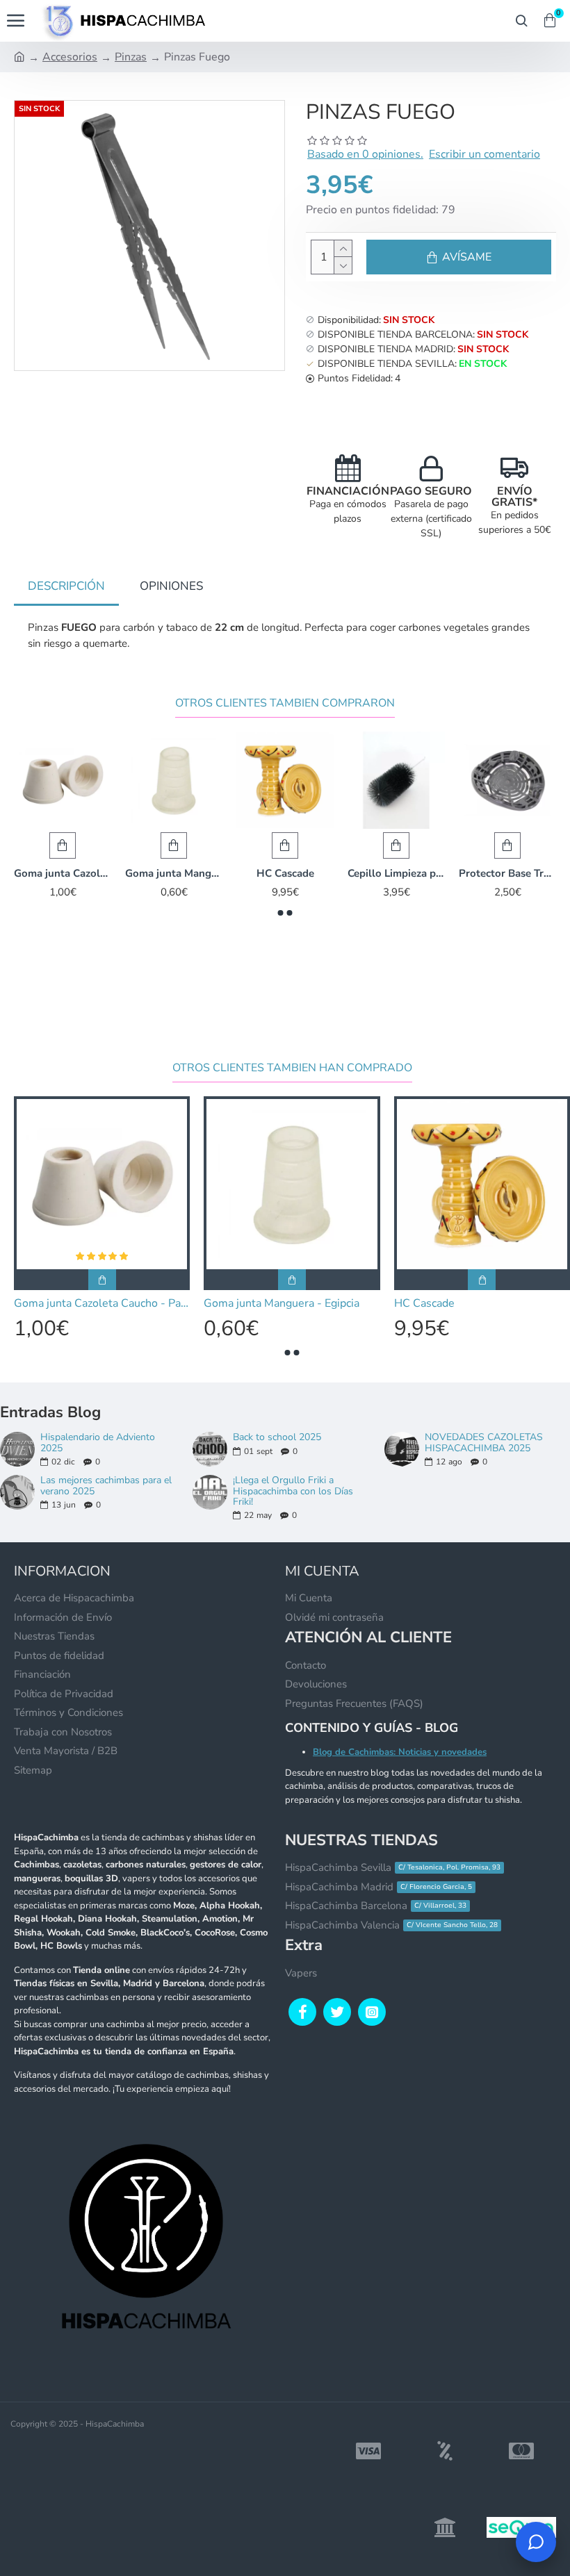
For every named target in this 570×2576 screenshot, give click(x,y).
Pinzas (131, 57)
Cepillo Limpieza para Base (396, 874)
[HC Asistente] (536, 2542)
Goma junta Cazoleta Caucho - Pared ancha (63, 874)
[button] (281, 913)
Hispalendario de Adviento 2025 (98, 1443)
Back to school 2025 (277, 1437)
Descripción (66, 586)
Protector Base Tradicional (507, 874)
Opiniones (171, 586)
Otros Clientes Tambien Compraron (285, 703)
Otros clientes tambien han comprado (292, 1068)
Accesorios (70, 57)
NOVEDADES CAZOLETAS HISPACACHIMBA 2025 (484, 1443)
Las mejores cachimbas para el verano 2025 (106, 1486)
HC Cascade (285, 874)
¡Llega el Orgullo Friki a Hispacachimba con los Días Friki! (293, 1491)
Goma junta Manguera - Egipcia (174, 874)
